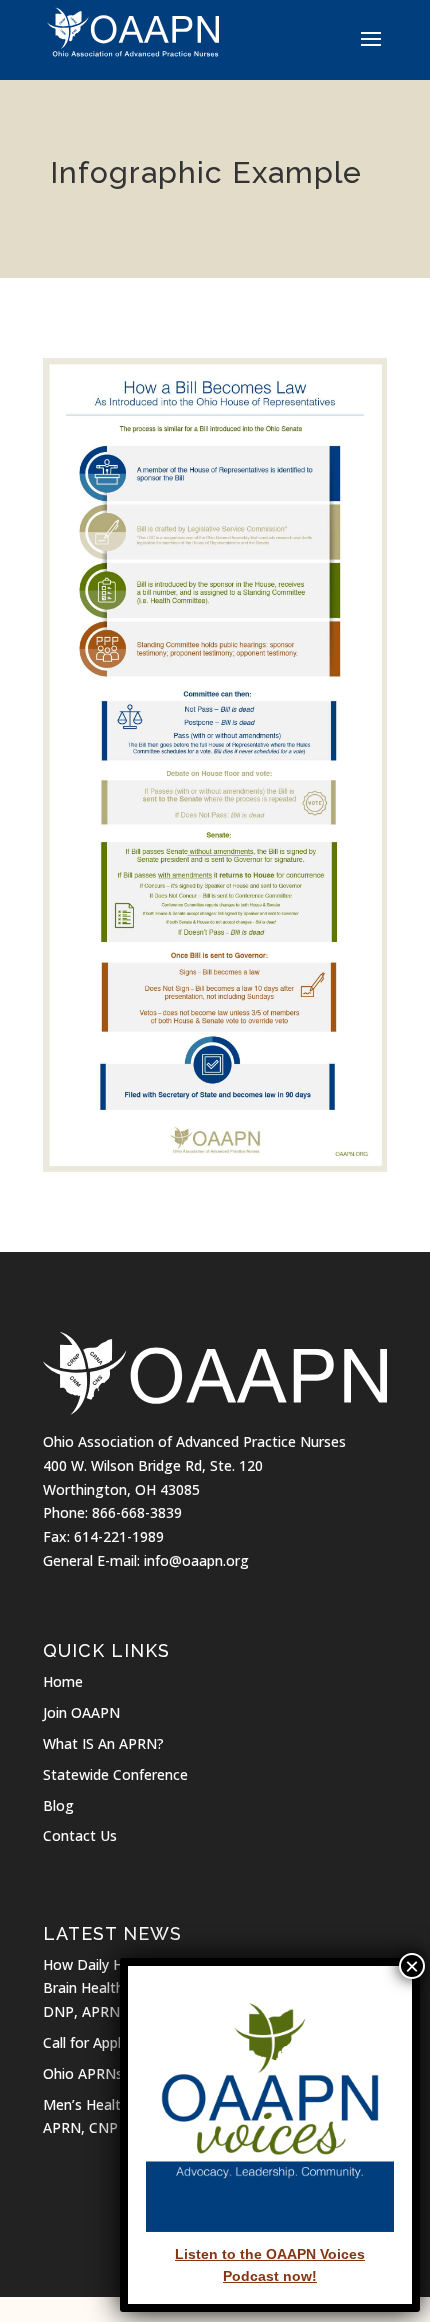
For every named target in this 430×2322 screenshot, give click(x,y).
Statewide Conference (115, 1774)
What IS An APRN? (103, 1743)
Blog (58, 1805)
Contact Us (80, 1835)
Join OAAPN (81, 1712)
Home (63, 1681)
